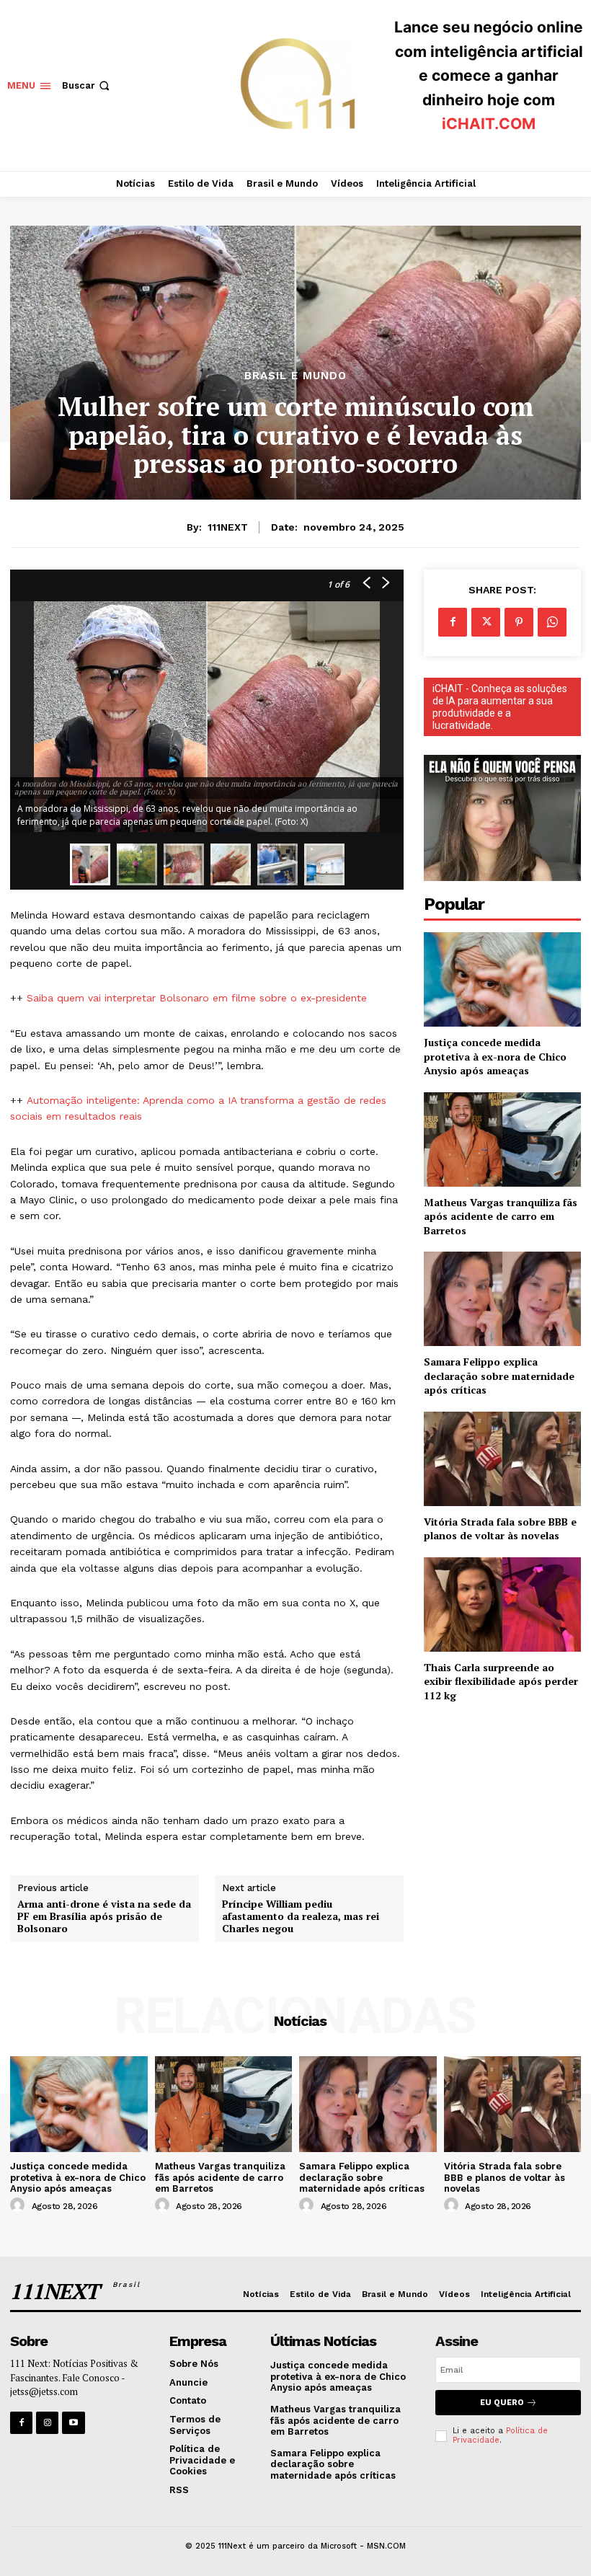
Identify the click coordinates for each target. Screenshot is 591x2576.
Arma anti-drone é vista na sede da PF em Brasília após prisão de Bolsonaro (104, 1916)
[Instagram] (47, 2423)
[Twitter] (486, 622)
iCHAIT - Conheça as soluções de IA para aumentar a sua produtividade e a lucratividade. (500, 707)
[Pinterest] (519, 622)
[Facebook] (453, 622)
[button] (87, 85)
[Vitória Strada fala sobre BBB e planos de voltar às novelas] (502, 1459)
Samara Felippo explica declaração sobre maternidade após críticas (499, 1376)
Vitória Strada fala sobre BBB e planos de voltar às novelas (500, 1529)
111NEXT (228, 527)
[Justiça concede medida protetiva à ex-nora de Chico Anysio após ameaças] (502, 979)
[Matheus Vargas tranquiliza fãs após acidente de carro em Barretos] (502, 1139)
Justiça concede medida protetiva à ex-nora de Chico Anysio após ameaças (495, 1056)
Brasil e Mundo (295, 376)
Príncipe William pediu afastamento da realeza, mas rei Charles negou (301, 1916)
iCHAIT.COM (489, 124)
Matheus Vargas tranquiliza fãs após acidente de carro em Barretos (501, 1216)
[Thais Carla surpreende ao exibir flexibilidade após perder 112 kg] (502, 1605)
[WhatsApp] (552, 622)
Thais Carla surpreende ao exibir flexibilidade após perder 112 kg (501, 1681)
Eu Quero (502, 2403)
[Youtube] (73, 2423)
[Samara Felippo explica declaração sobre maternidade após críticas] (502, 1299)
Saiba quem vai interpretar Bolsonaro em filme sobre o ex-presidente (197, 998)
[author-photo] (19, 2205)
